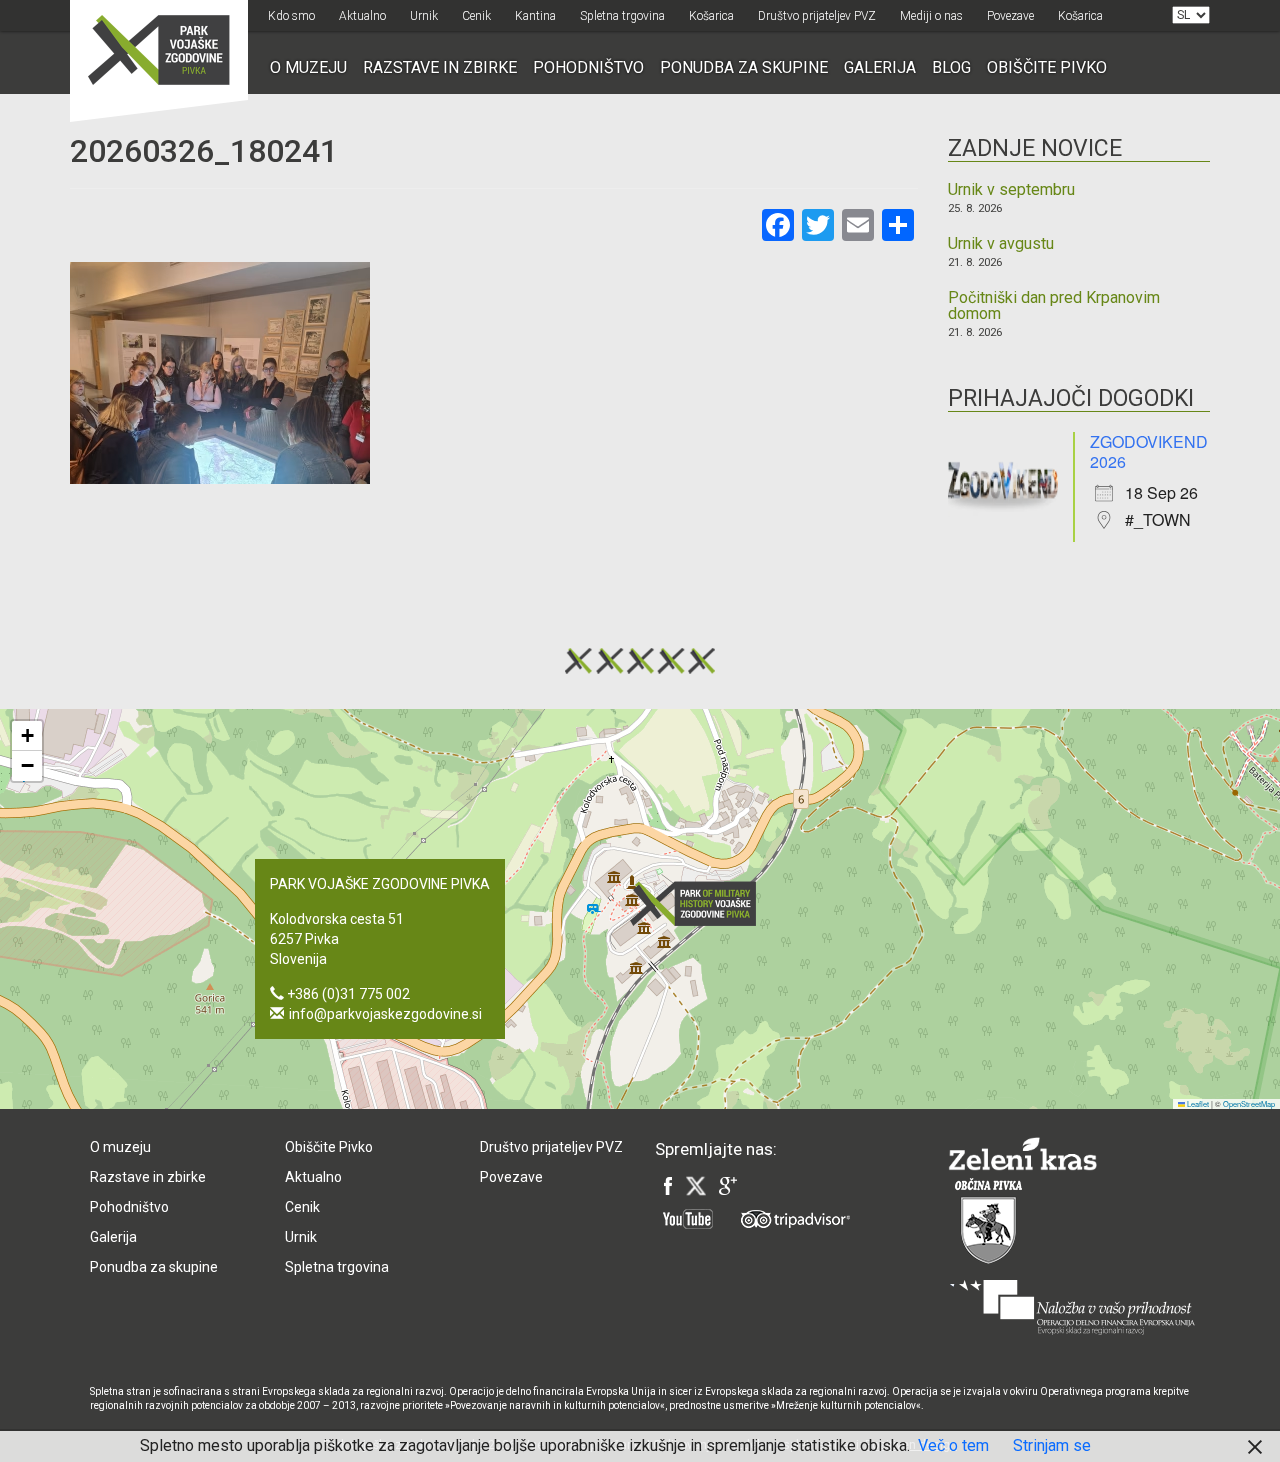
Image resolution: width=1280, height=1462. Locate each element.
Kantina (535, 16)
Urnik (424, 16)
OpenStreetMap (1249, 1103)
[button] (699, 903)
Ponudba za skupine (744, 67)
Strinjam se (1052, 1445)
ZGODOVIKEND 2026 (1149, 451)
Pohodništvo (588, 67)
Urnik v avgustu (1001, 244)
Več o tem (953, 1445)
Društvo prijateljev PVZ (817, 16)
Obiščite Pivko (1047, 67)
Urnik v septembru (1011, 190)
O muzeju (308, 67)
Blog (951, 67)
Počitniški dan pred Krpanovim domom (1054, 306)
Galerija (880, 67)
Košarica (711, 16)
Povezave (1010, 16)
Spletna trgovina (622, 16)
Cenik (476, 16)
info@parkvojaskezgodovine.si (385, 1014)
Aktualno (362, 16)
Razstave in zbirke (440, 67)
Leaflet (1197, 1103)
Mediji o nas (931, 16)
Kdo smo (291, 16)
